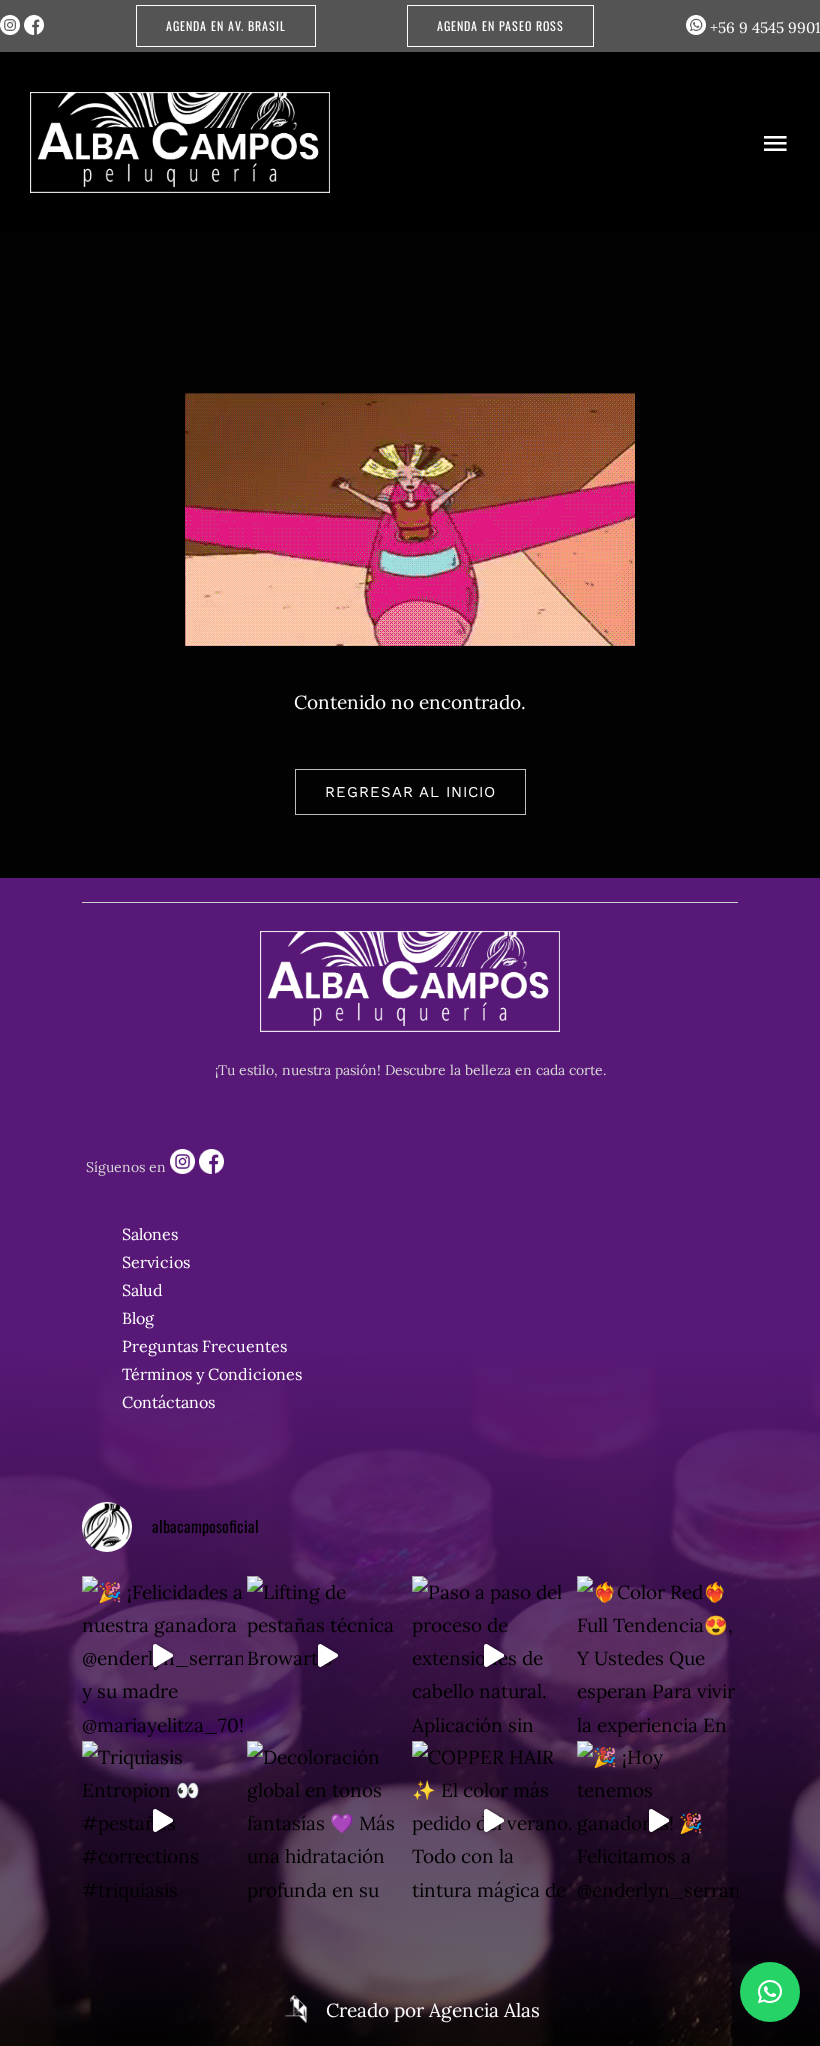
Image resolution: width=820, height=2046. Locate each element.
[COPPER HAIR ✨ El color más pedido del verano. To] (492, 1821)
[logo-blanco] (180, 101)
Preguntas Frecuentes (204, 1346)
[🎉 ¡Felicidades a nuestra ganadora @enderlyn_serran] (162, 1656)
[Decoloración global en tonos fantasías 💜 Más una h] (327, 1821)
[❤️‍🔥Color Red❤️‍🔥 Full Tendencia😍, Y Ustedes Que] (657, 1656)
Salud (142, 1290)
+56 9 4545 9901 (763, 27)
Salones (150, 1234)
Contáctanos (168, 1402)
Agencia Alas (484, 2010)
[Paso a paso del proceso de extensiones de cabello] (492, 1656)
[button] (770, 1992)
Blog (138, 1318)
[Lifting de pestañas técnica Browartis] (327, 1656)
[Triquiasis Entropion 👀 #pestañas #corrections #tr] (162, 1821)
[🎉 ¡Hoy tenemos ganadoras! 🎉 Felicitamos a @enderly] (657, 1821)
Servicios (156, 1262)
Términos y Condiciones (212, 1374)
